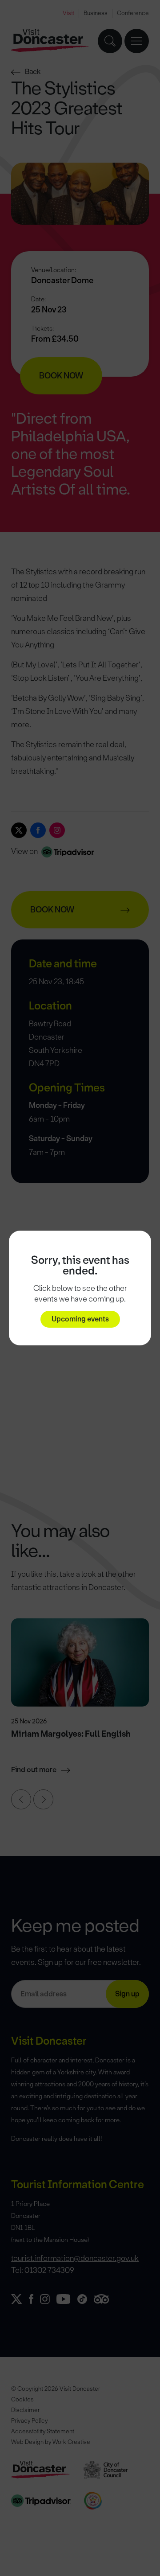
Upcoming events (80, 1319)
